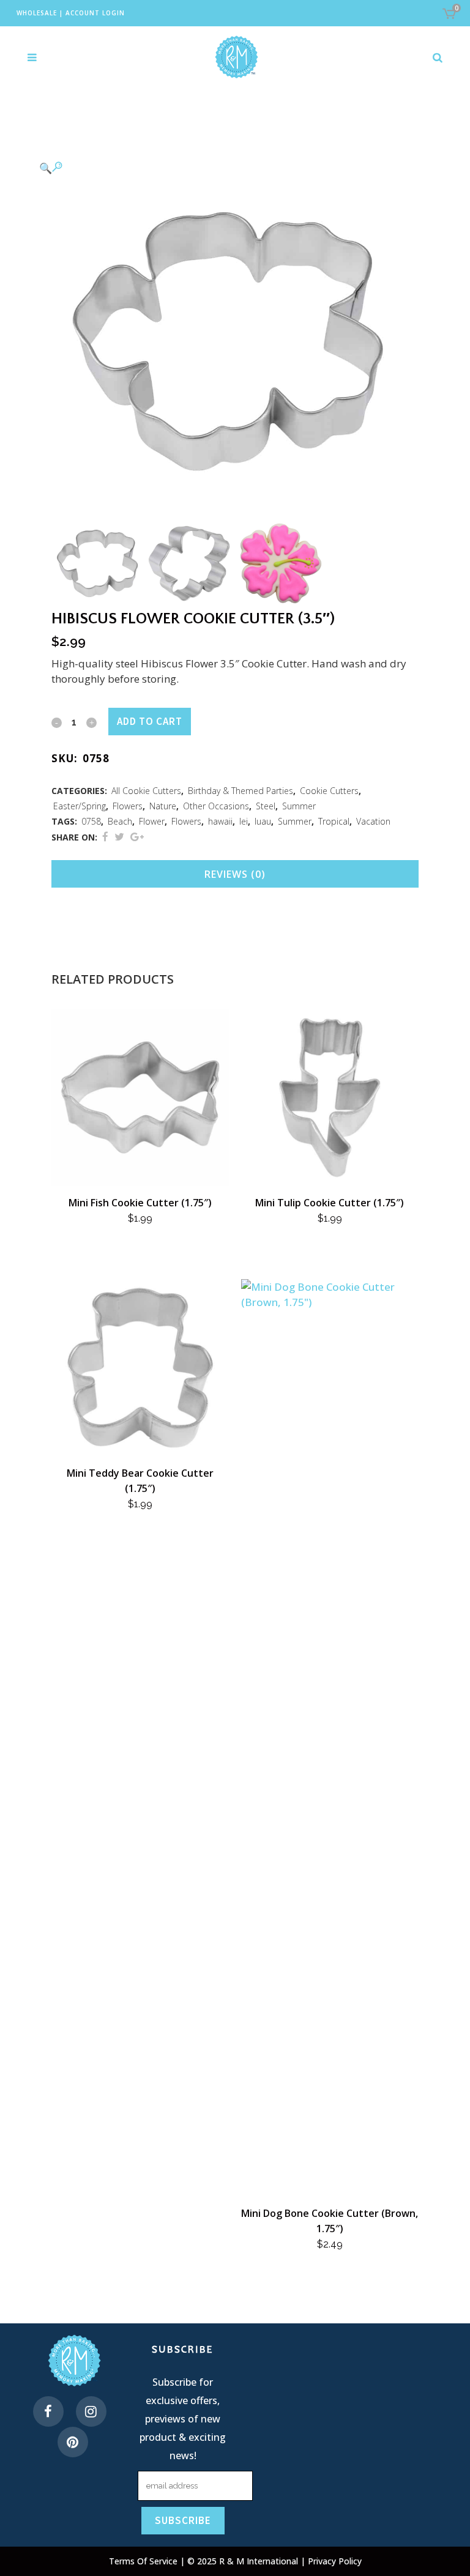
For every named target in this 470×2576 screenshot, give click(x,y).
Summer (299, 806)
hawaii (220, 821)
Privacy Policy (335, 2561)
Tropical (334, 821)
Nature (163, 806)
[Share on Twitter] (119, 837)
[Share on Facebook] (105, 837)
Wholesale (37, 13)
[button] (223, 167)
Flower (152, 821)
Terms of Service (144, 2561)
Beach (120, 821)
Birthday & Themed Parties (241, 791)
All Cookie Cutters (146, 791)
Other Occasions (216, 806)
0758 (91, 821)
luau (263, 821)
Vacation (373, 821)
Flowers (128, 806)
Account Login (95, 13)
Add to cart (150, 721)
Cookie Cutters (329, 791)
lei (244, 821)
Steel (266, 806)
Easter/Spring (80, 806)
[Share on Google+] (137, 837)
